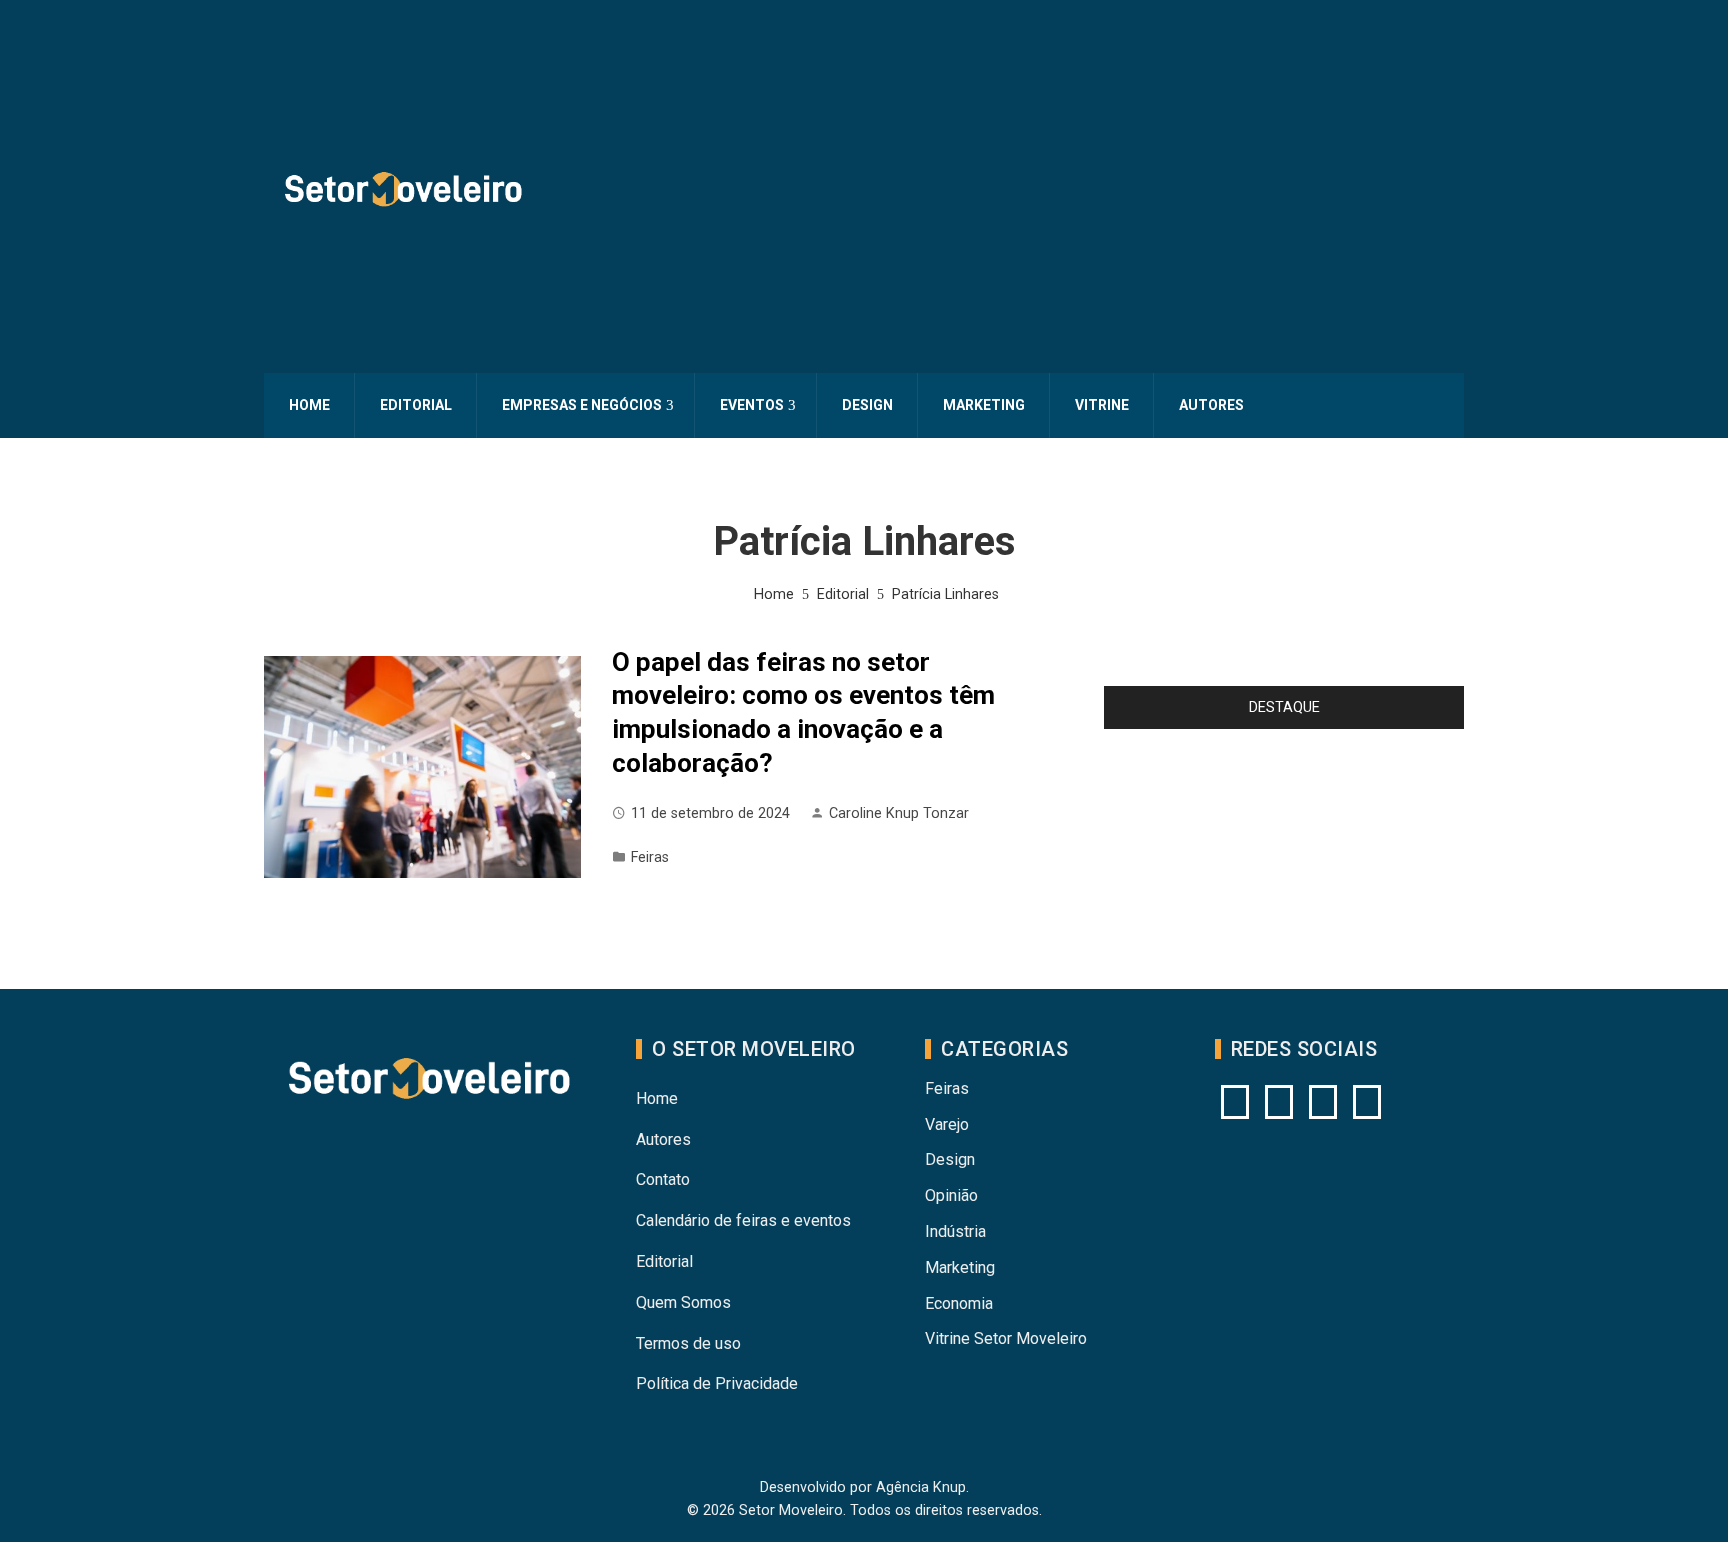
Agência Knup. (922, 1487)
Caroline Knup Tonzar (899, 813)
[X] (1323, 1102)
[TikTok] (1367, 1102)
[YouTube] (1279, 1102)
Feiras (650, 857)
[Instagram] (1235, 1102)
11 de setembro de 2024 (710, 813)
